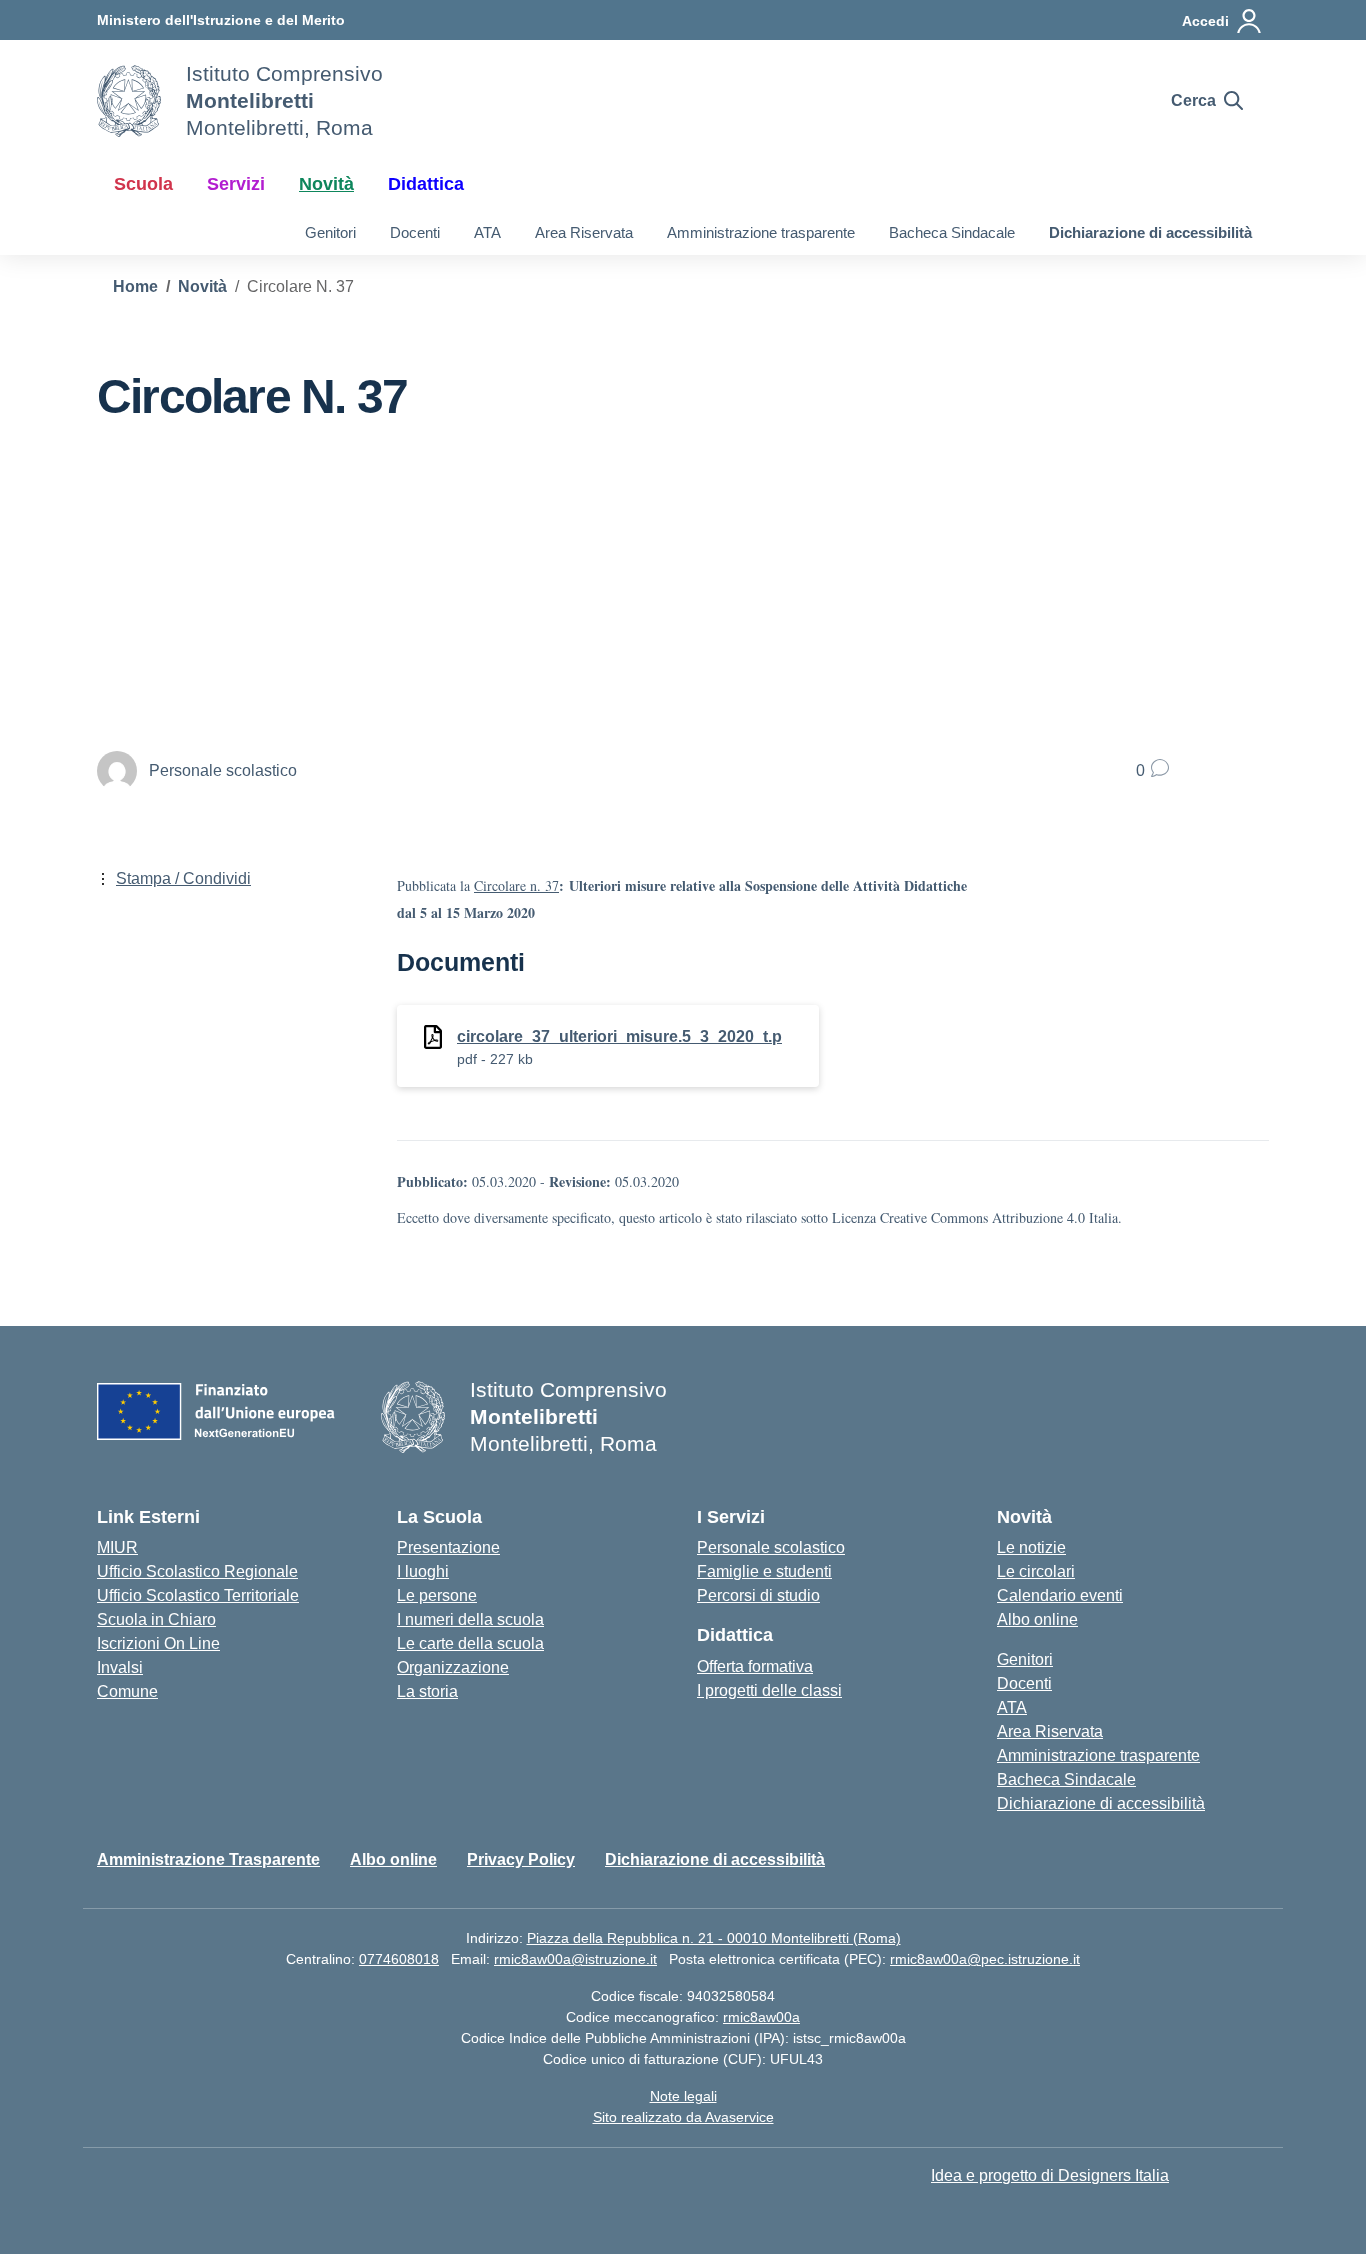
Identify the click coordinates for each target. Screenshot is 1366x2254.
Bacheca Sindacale (952, 232)
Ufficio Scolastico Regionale (197, 1571)
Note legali (683, 2096)
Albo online (1037, 1619)
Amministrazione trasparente (761, 232)
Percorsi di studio (758, 1595)
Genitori (330, 232)
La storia (427, 1691)
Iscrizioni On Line (158, 1643)
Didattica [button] (426, 184)
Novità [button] (326, 184)
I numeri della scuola (470, 1619)
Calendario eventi (1060, 1595)
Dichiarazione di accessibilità (1150, 232)
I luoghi (423, 1571)
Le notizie (1031, 1547)
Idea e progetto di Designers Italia (1050, 2175)
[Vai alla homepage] (129, 101)
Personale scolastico (771, 1547)
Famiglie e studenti (764, 1571)
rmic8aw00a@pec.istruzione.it (985, 1959)
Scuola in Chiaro (156, 1619)
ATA (487, 232)
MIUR (117, 1547)
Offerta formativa (755, 1666)
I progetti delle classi (769, 1690)
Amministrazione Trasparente (208, 1859)
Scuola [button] (143, 184)
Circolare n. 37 (516, 885)
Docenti (415, 232)
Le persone (437, 1595)
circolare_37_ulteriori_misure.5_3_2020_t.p (619, 1036)
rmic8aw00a (761, 2017)
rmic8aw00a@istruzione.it (575, 1959)
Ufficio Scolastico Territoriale (198, 1595)
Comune (127, 1691)
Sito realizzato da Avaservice (683, 2117)
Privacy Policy (521, 1859)
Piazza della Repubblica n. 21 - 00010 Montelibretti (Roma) (714, 1938)
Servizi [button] (236, 184)
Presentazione (448, 1547)
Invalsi (120, 1667)
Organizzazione (453, 1667)
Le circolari (1036, 1571)
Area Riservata (584, 232)
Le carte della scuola (470, 1643)
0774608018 (399, 1959)
